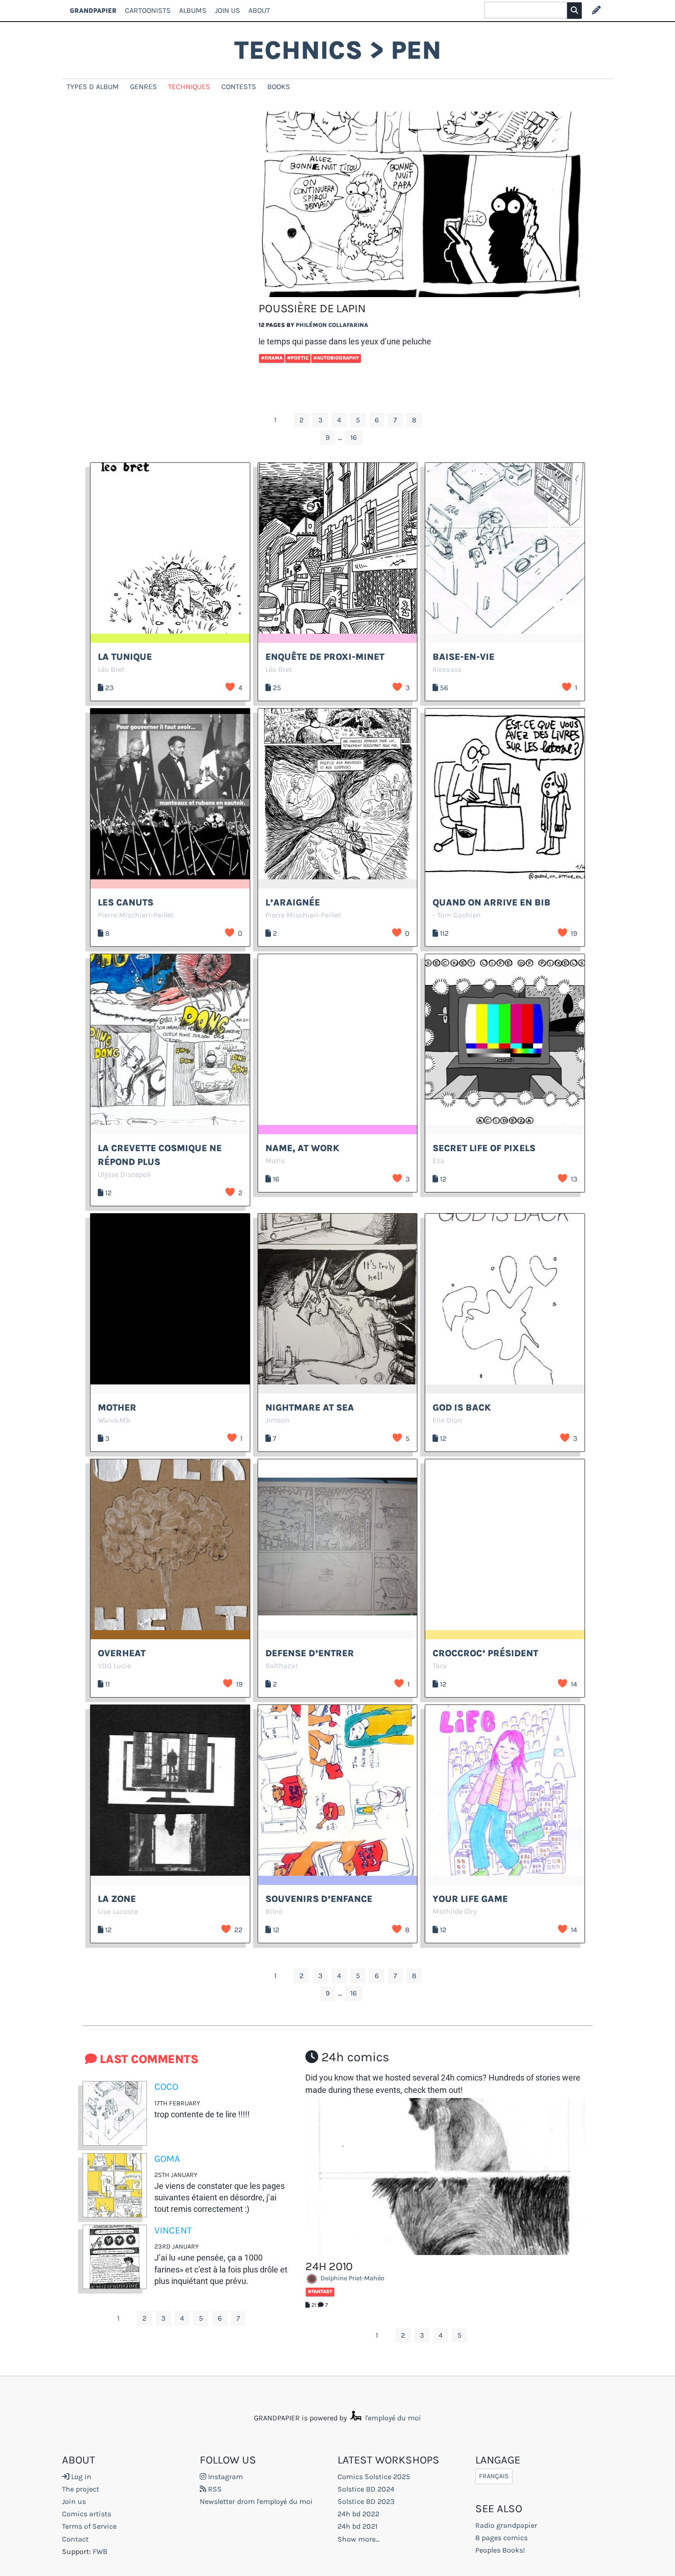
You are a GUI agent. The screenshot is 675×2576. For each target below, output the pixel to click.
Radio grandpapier (506, 2525)
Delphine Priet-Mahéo (352, 2278)
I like (230, 687)
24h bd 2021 (357, 2526)
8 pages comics (501, 2538)
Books (279, 87)
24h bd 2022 (358, 2514)
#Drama (272, 358)
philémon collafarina (332, 325)
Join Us (228, 10)
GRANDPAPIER (93, 10)
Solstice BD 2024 (366, 2489)
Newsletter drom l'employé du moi (256, 2501)
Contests (239, 87)
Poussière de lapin (312, 308)
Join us (74, 2501)
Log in (80, 2477)
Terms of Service (89, 2526)
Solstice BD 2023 (366, 2501)
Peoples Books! (500, 2550)
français (494, 2477)
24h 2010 (329, 2266)
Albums (193, 10)
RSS (214, 2489)
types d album (93, 87)
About (259, 10)
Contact (75, 2539)
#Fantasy (320, 2292)
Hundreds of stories (524, 2078)
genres (143, 87)
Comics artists (87, 2514)
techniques (189, 87)
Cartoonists (148, 10)
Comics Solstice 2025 (374, 2477)
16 (354, 437)
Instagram (225, 2477)
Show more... (359, 2539)
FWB (100, 2551)
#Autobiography (336, 358)
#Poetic (298, 358)
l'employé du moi (392, 2418)
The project (81, 2489)
